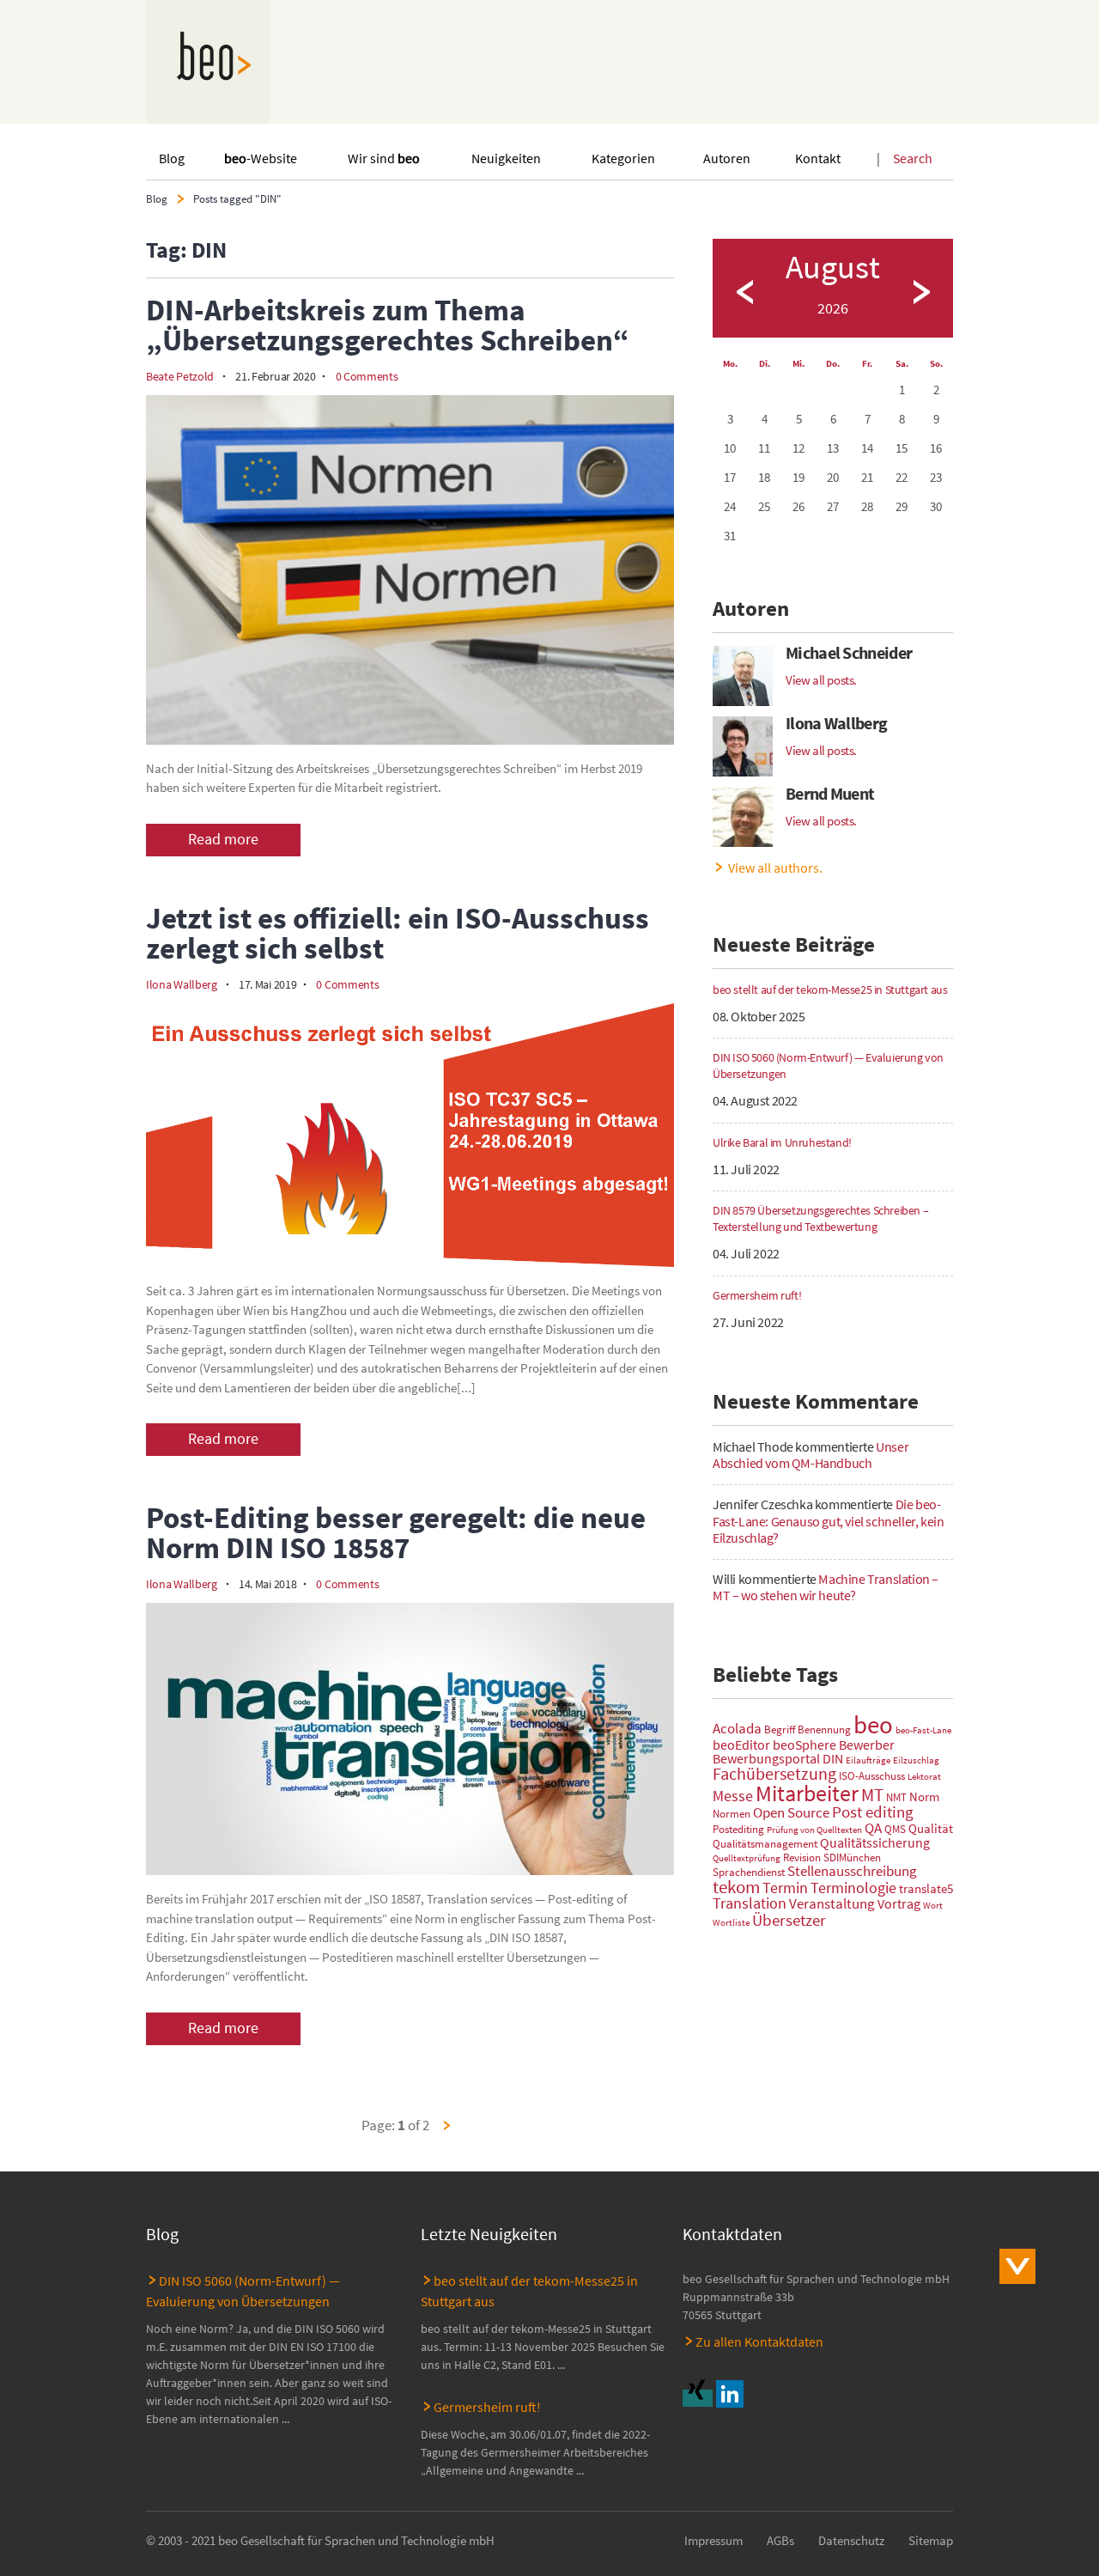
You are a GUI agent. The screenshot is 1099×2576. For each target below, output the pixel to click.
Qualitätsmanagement (765, 1844)
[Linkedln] (732, 2398)
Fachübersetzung (774, 1773)
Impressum (713, 2541)
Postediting (738, 1829)
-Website (261, 158)
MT (872, 1795)
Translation (750, 1903)
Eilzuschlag (916, 1760)
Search (913, 158)
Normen (732, 1814)
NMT (896, 1797)
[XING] (699, 2398)
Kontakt (818, 158)
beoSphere (805, 1745)
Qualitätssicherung (875, 1842)
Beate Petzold (180, 376)
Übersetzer (789, 1920)
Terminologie (853, 1888)
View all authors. (775, 868)
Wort (933, 1906)
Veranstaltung (832, 1903)
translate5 (926, 1889)
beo (873, 1724)
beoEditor (741, 1745)
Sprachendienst (749, 1872)
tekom (736, 1887)
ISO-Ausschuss (872, 1776)
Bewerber (867, 1745)
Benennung (824, 1730)
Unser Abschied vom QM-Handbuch (811, 1455)
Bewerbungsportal (766, 1758)
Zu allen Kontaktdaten (759, 2342)
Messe (733, 1796)
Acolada (737, 1728)
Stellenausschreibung (852, 1871)
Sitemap (931, 2541)
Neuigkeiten (506, 158)
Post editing (873, 1812)
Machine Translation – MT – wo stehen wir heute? (826, 1587)
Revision (802, 1857)
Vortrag (899, 1903)
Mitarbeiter (807, 1793)
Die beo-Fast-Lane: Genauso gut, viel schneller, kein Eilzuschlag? (828, 1520)
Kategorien (623, 158)
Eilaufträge (868, 1760)
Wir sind (384, 158)
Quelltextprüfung (747, 1858)
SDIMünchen (852, 1857)
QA (873, 1828)
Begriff (780, 1730)
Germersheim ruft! (487, 2407)
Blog (172, 158)
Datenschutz (851, 2541)
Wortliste (731, 1923)
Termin (785, 1888)
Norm (924, 1797)
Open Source (791, 1812)
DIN (833, 1758)
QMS (895, 1829)
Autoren (727, 158)
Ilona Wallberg (182, 984)
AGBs (780, 2541)
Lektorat (924, 1777)
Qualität (931, 1829)
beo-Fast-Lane (923, 1730)
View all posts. (821, 680)
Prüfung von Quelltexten (814, 1830)
